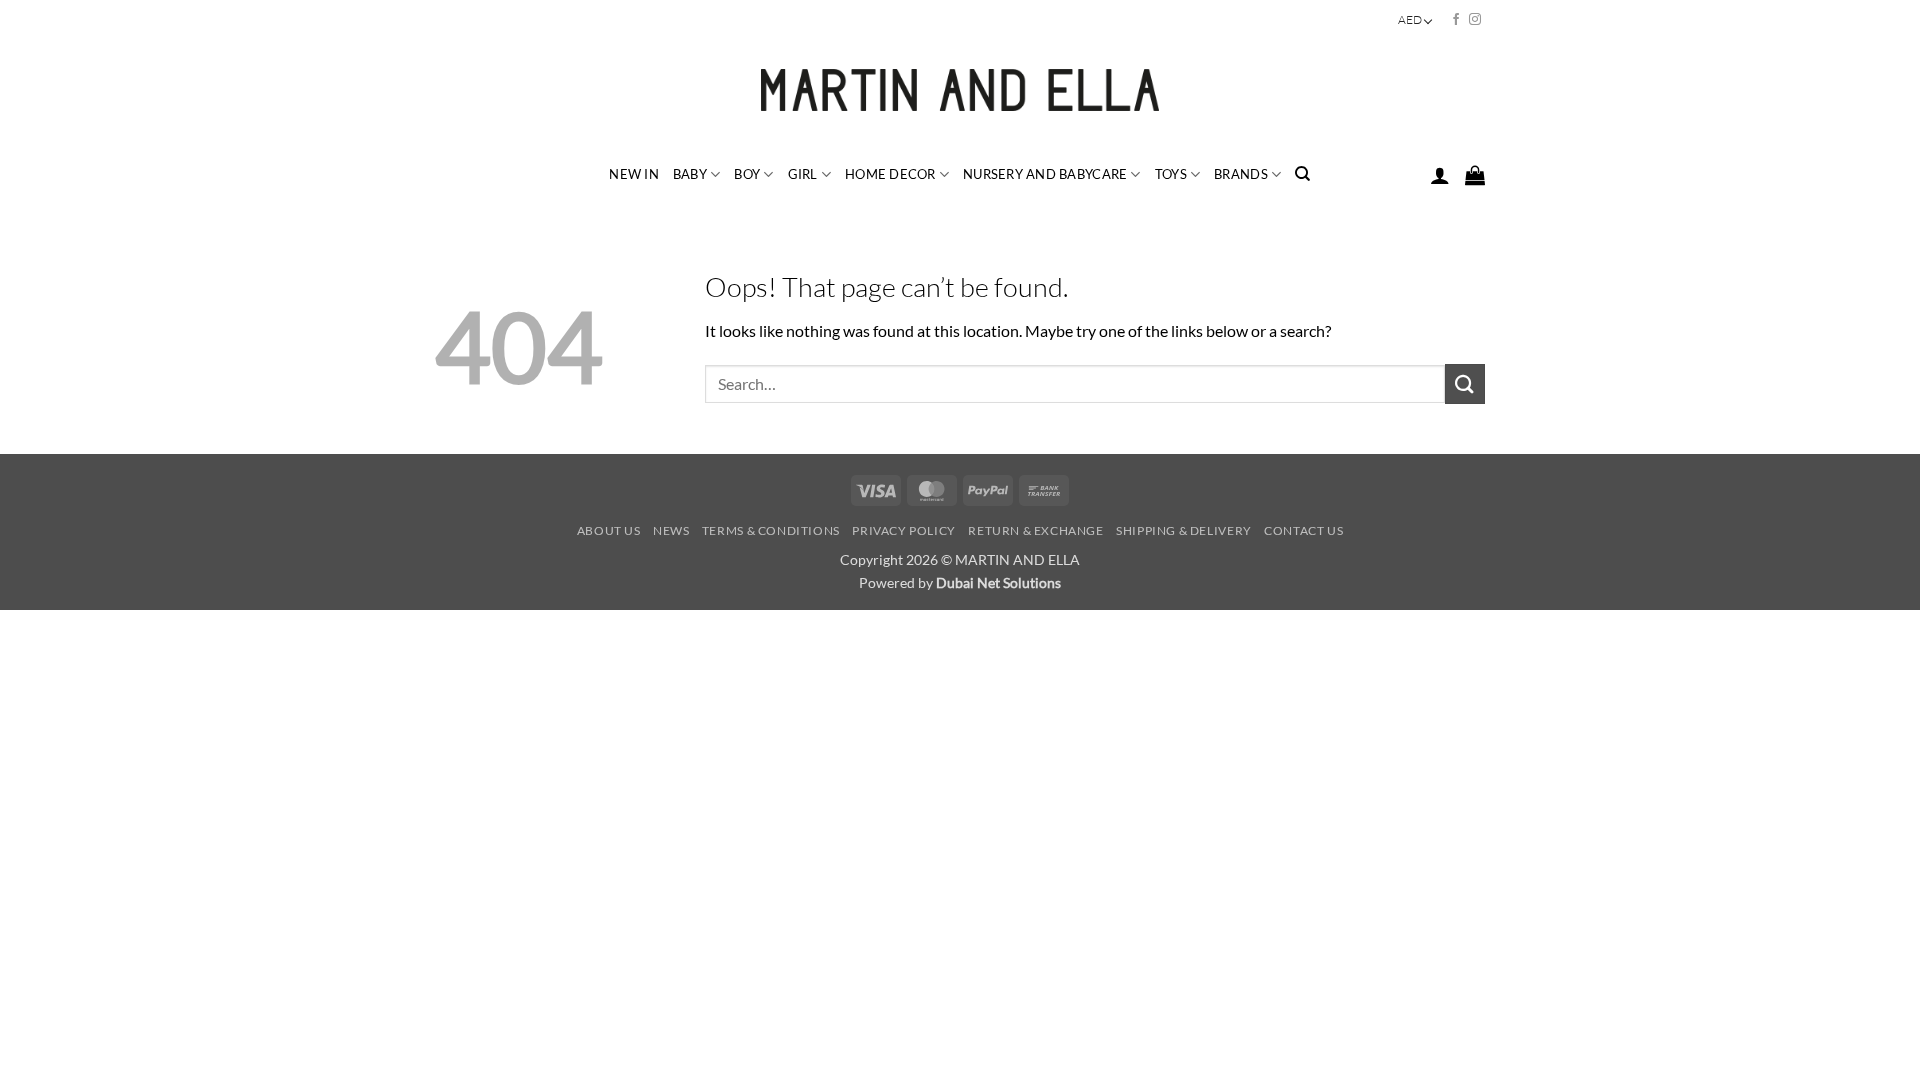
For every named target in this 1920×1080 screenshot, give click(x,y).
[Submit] (1465, 383)
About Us (609, 530)
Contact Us (1303, 530)
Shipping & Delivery (1184, 530)
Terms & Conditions (771, 530)
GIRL (803, 174)
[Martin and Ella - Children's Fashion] (960, 90)
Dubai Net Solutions (998, 582)
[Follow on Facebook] (1456, 20)
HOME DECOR (890, 174)
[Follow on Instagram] (1475, 20)
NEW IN (634, 174)
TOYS (1171, 174)
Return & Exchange (1035, 530)
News (671, 530)
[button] (1440, 175)
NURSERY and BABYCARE (1045, 174)
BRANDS (1241, 174)
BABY (690, 174)
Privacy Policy (904, 530)
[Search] (1302, 174)
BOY (747, 174)
